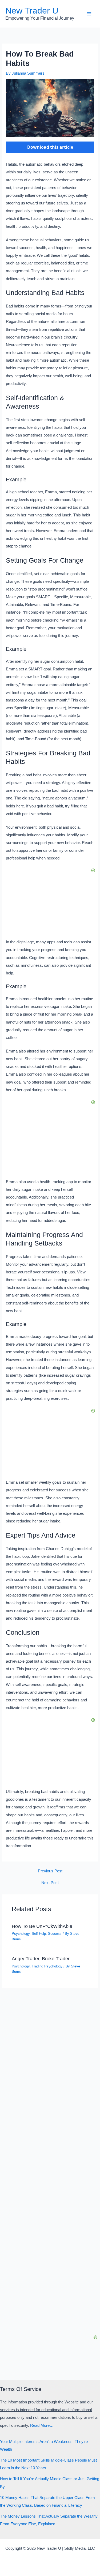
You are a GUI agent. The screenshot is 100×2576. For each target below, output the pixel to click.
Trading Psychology (47, 1966)
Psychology (21, 1934)
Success (55, 1934)
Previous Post (50, 1871)
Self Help (39, 1934)
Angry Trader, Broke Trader (41, 1959)
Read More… (42, 2425)
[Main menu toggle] (89, 14)
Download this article (50, 147)
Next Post (50, 1883)
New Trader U (32, 11)
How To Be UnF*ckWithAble (42, 1926)
